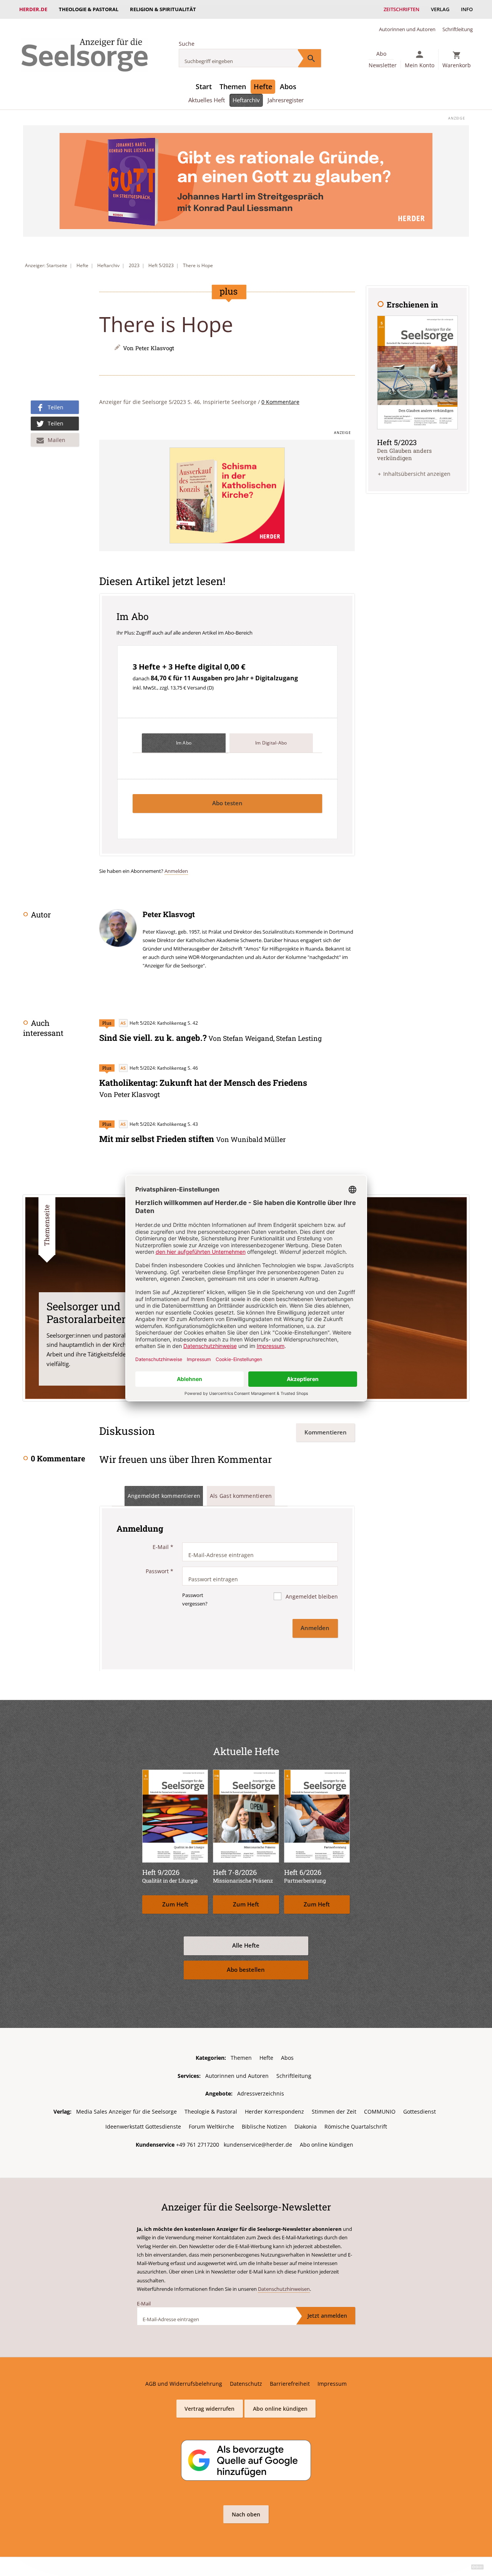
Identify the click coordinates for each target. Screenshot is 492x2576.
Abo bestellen (246, 1970)
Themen (233, 86)
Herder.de (33, 9)
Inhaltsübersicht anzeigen (417, 474)
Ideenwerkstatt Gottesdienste (143, 2126)
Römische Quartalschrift (356, 2126)
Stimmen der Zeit (334, 2111)
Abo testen (227, 803)
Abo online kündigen (327, 2145)
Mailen (57, 440)
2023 (134, 265)
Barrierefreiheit (290, 2384)
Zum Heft (175, 1904)
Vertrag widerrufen (209, 2409)
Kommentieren (326, 1432)
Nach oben (246, 2514)
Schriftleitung (458, 29)
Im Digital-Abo (271, 743)
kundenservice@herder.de (258, 2145)
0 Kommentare (280, 402)
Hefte (263, 86)
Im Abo (184, 743)
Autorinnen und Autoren (407, 29)
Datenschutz (246, 2384)
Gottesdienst (420, 2111)
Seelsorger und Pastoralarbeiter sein (98, 1312)
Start (204, 86)
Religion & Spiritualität (163, 9)
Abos (288, 86)
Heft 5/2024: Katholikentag (158, 1023)
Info (467, 9)
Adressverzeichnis (261, 2093)
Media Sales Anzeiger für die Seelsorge (126, 2111)
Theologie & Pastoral (89, 9)
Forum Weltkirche (211, 2126)
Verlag (440, 9)
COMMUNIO (380, 2111)
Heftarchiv (246, 100)
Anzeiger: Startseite (46, 265)
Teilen (56, 407)
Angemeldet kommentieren (164, 1496)
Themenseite (47, 1225)
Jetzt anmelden (327, 2316)
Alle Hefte (246, 1945)
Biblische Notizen (264, 2126)
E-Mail (163, 1547)
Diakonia (306, 2126)
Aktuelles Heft (207, 100)
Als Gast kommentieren (241, 1496)
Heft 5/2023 (161, 265)
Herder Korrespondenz (274, 2111)
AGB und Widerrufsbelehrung (184, 2384)
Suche (187, 44)
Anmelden (176, 871)
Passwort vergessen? (195, 1599)
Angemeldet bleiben (311, 1596)
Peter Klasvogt (155, 348)
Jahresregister (286, 100)
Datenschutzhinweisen (284, 2289)
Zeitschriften (401, 9)
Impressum (332, 2384)
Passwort (160, 1571)
